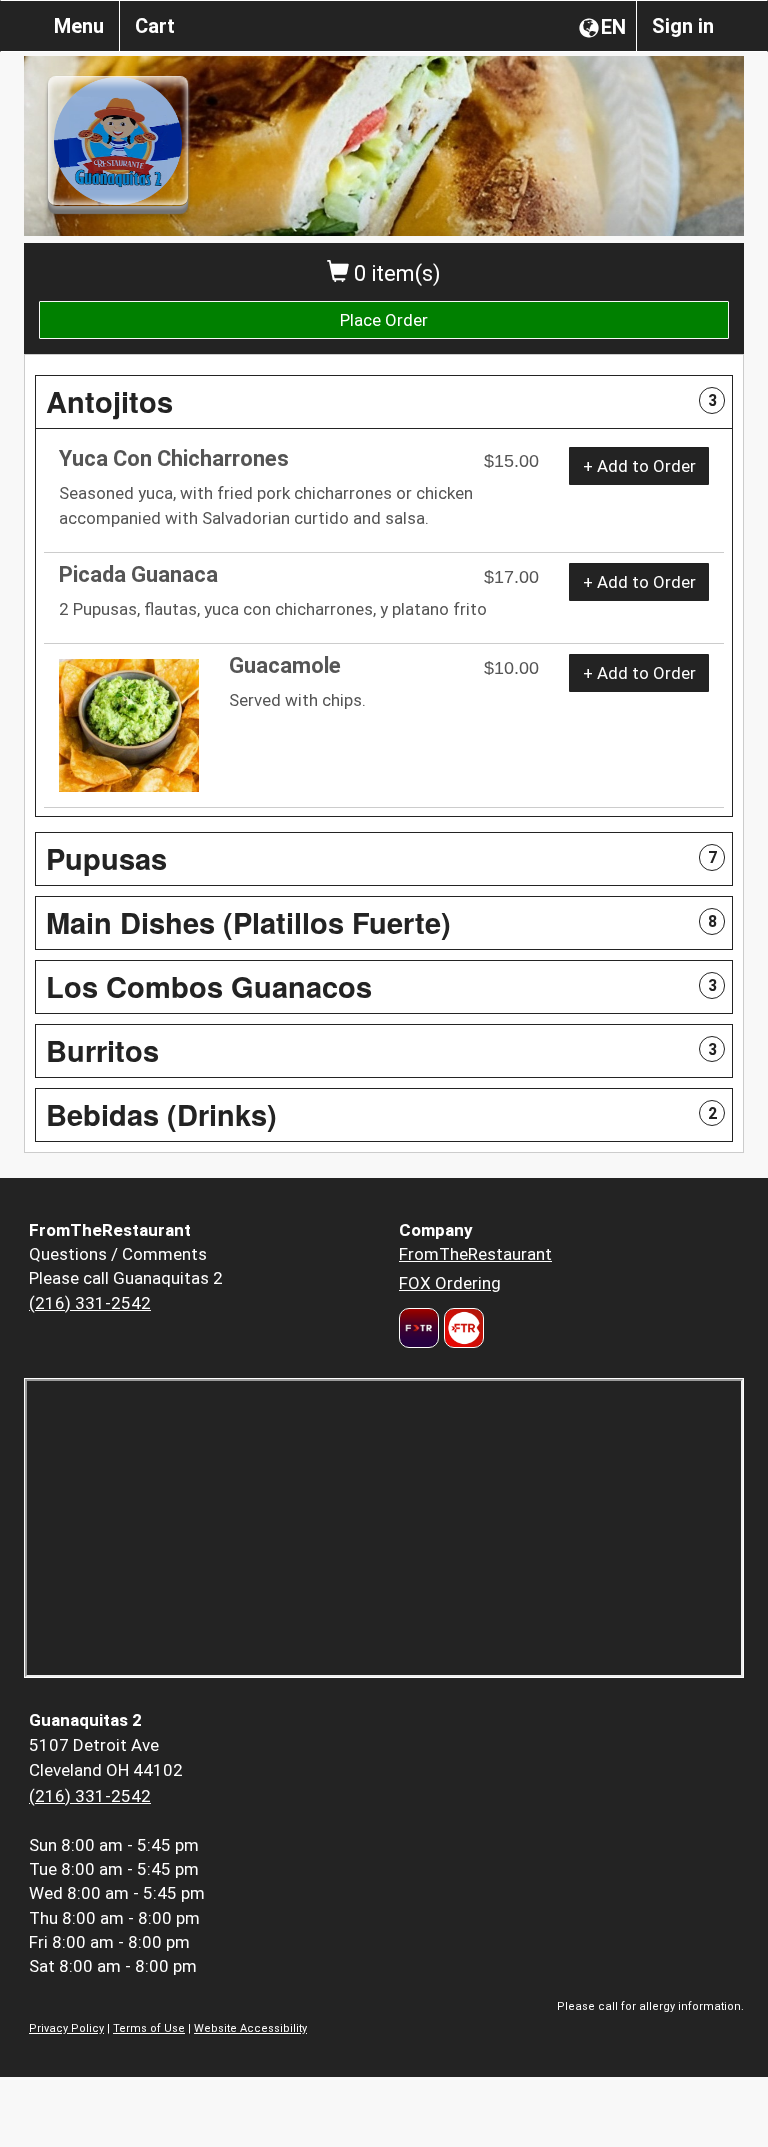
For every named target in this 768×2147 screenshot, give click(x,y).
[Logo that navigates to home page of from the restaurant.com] (419, 1328)
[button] (384, 402)
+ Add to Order (639, 466)
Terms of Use (149, 2028)
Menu (79, 26)
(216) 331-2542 (90, 1303)
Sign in (683, 26)
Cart (155, 26)
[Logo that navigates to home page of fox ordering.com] (461, 1328)
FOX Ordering (450, 1283)
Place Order (384, 320)
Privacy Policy (66, 2028)
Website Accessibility (250, 2028)
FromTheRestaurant (475, 1254)
